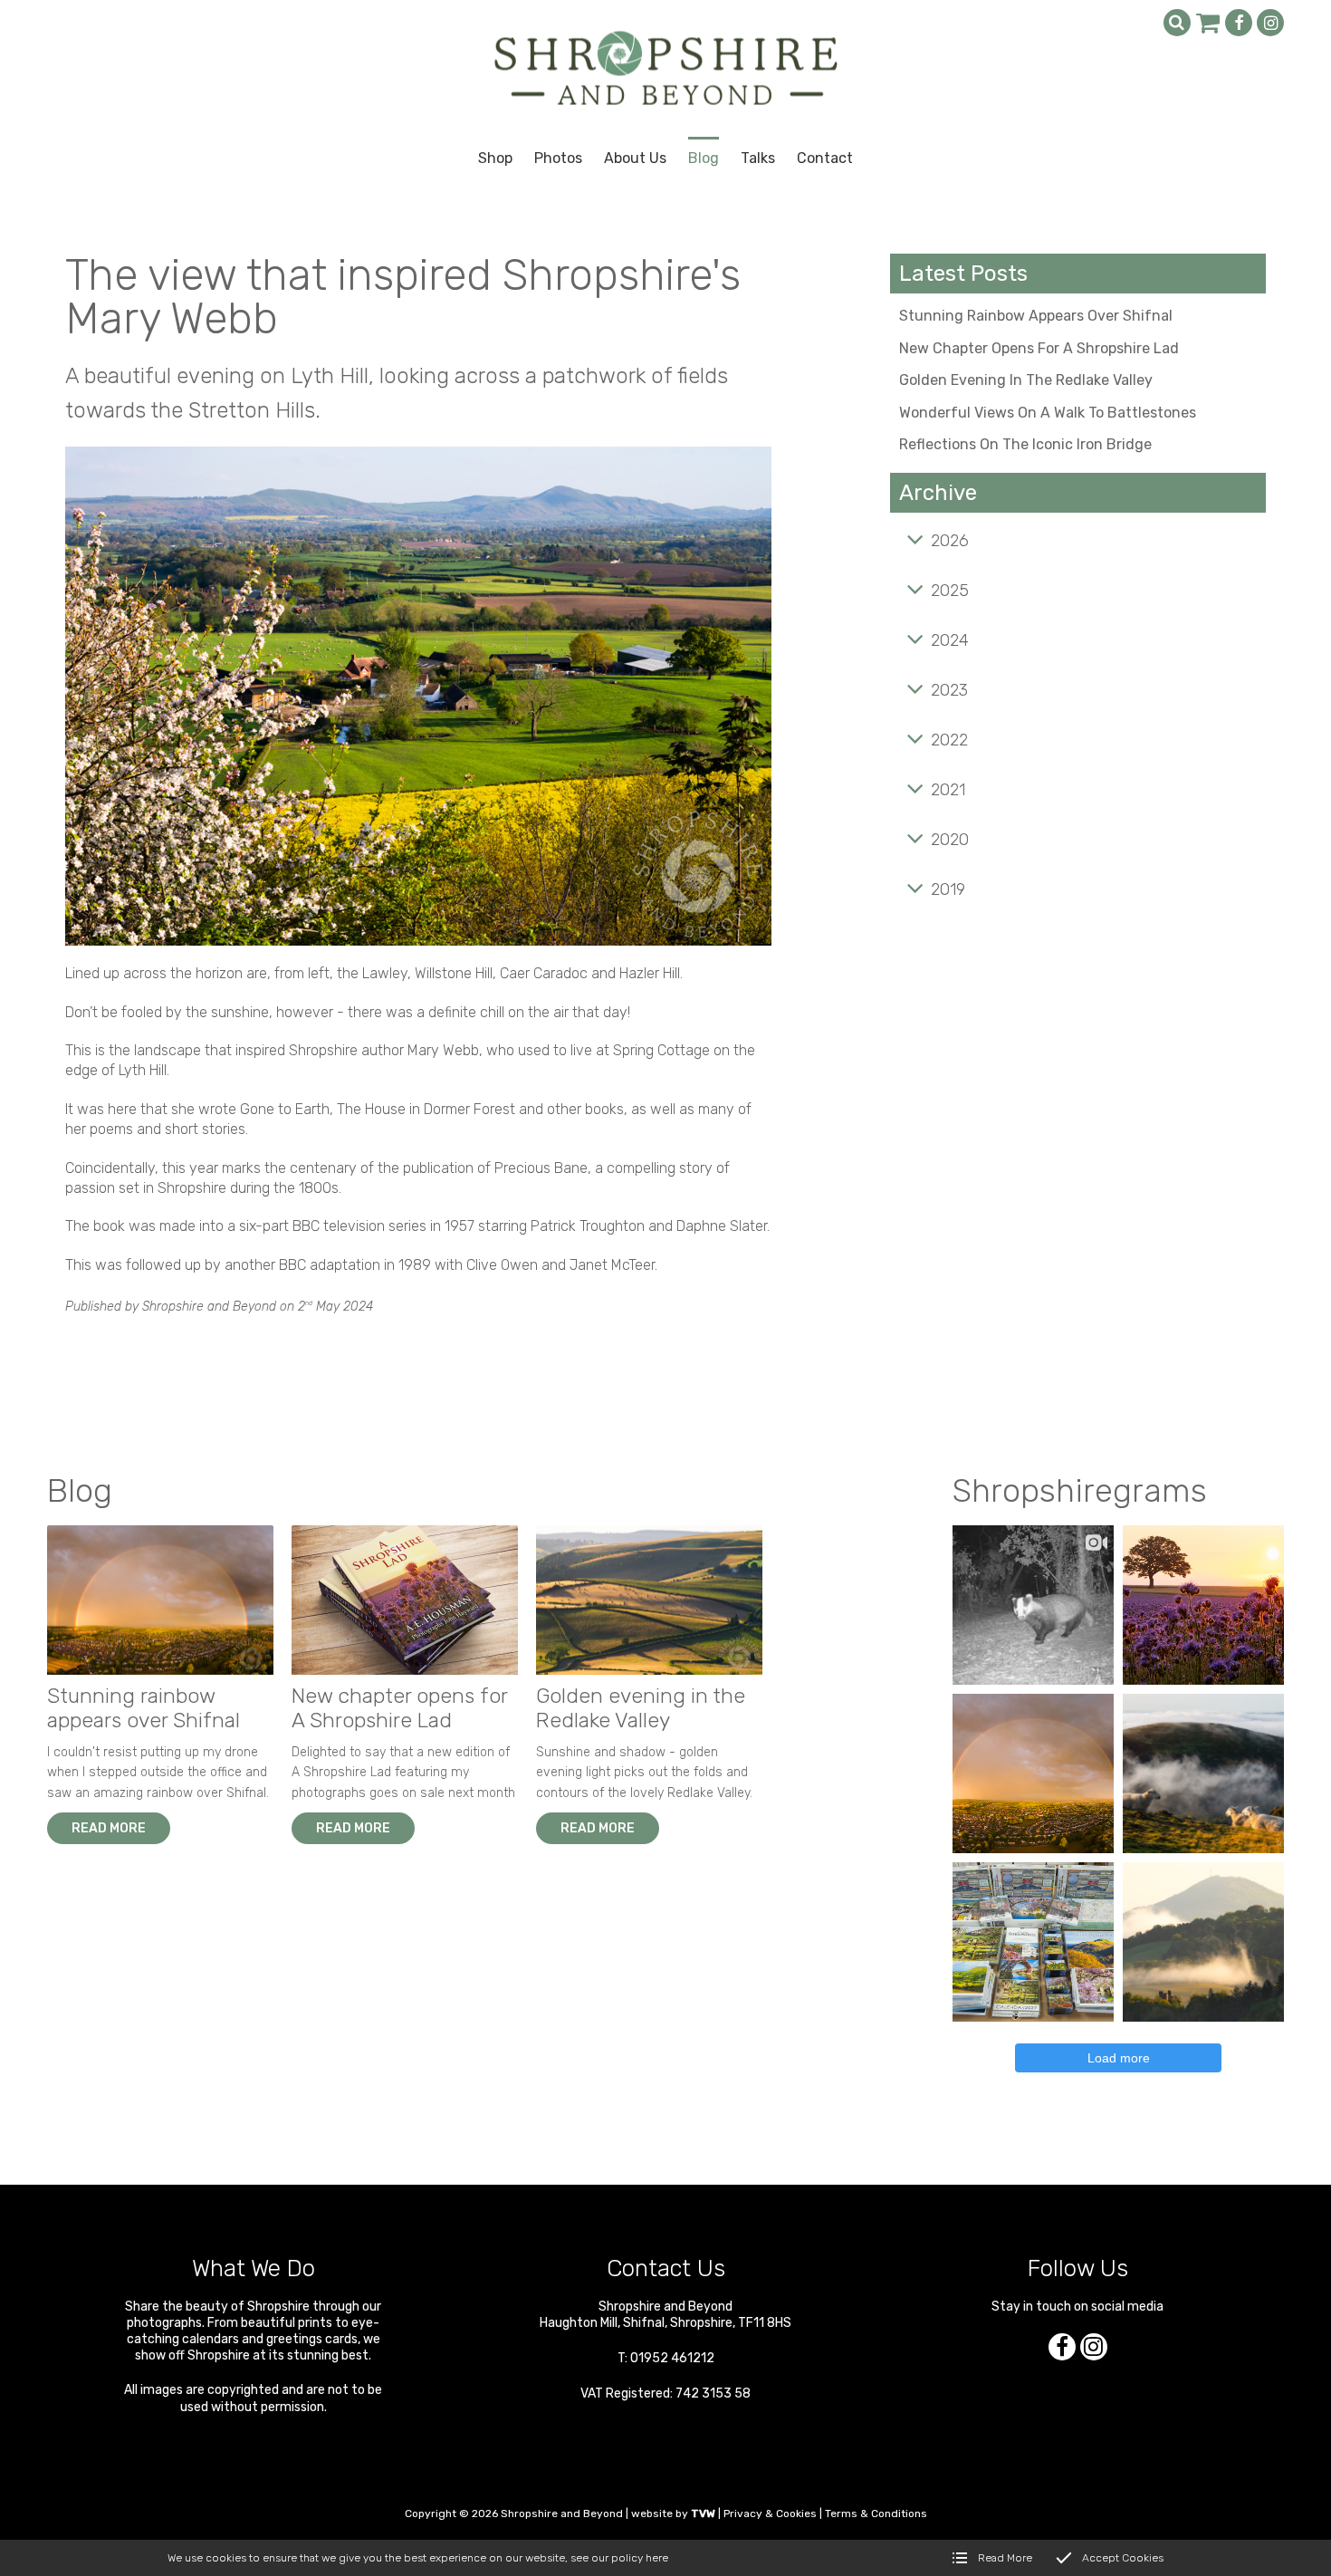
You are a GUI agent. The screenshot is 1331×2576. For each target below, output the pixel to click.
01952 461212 (672, 2358)
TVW (703, 2514)
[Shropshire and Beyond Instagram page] (1270, 23)
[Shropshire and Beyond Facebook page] (1239, 23)
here (657, 2558)
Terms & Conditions (876, 2514)
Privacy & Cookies (770, 2514)
